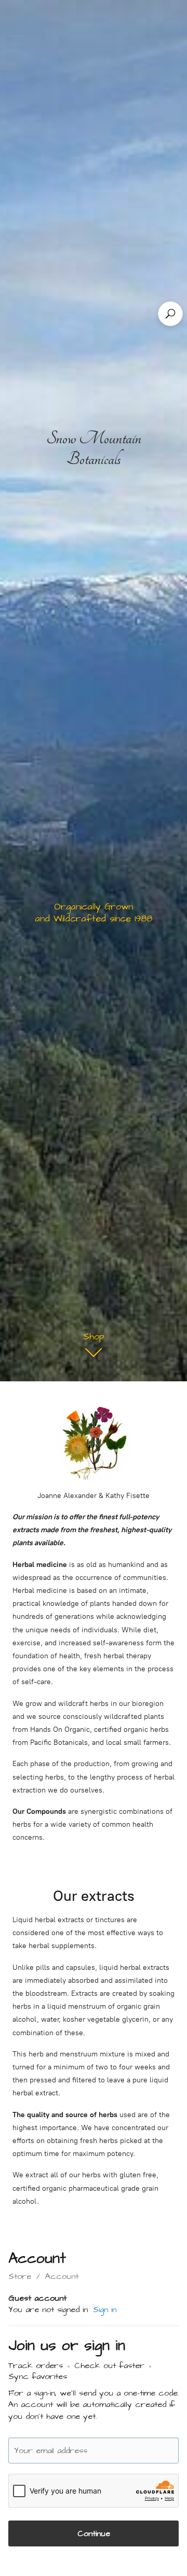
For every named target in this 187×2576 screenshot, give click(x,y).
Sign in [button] (105, 2309)
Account (62, 2276)
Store (20, 2276)
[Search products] (170, 314)
